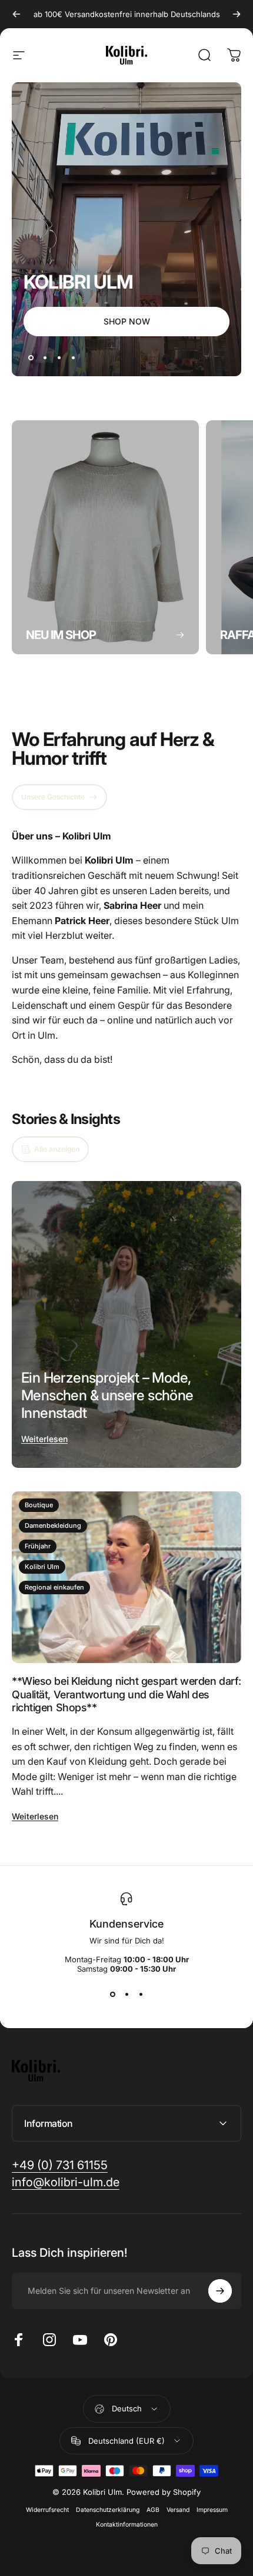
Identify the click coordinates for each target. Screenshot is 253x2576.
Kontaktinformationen (127, 2525)
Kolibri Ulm (42, 1567)
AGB (153, 2510)
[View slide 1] (112, 1995)
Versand (178, 2510)
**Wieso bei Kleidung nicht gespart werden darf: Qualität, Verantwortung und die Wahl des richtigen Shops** (126, 1694)
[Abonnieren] (220, 2291)
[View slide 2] (126, 1995)
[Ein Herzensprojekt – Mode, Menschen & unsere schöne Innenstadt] (126, 1324)
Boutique (39, 1505)
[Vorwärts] (237, 14)
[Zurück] (16, 14)
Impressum (212, 2510)
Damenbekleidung (53, 1525)
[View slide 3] (141, 1995)
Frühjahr (38, 1546)
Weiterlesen (44, 1439)
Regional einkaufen (54, 1587)
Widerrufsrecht (47, 2510)
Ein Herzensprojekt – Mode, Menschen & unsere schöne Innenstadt (107, 1395)
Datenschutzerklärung (108, 2510)
